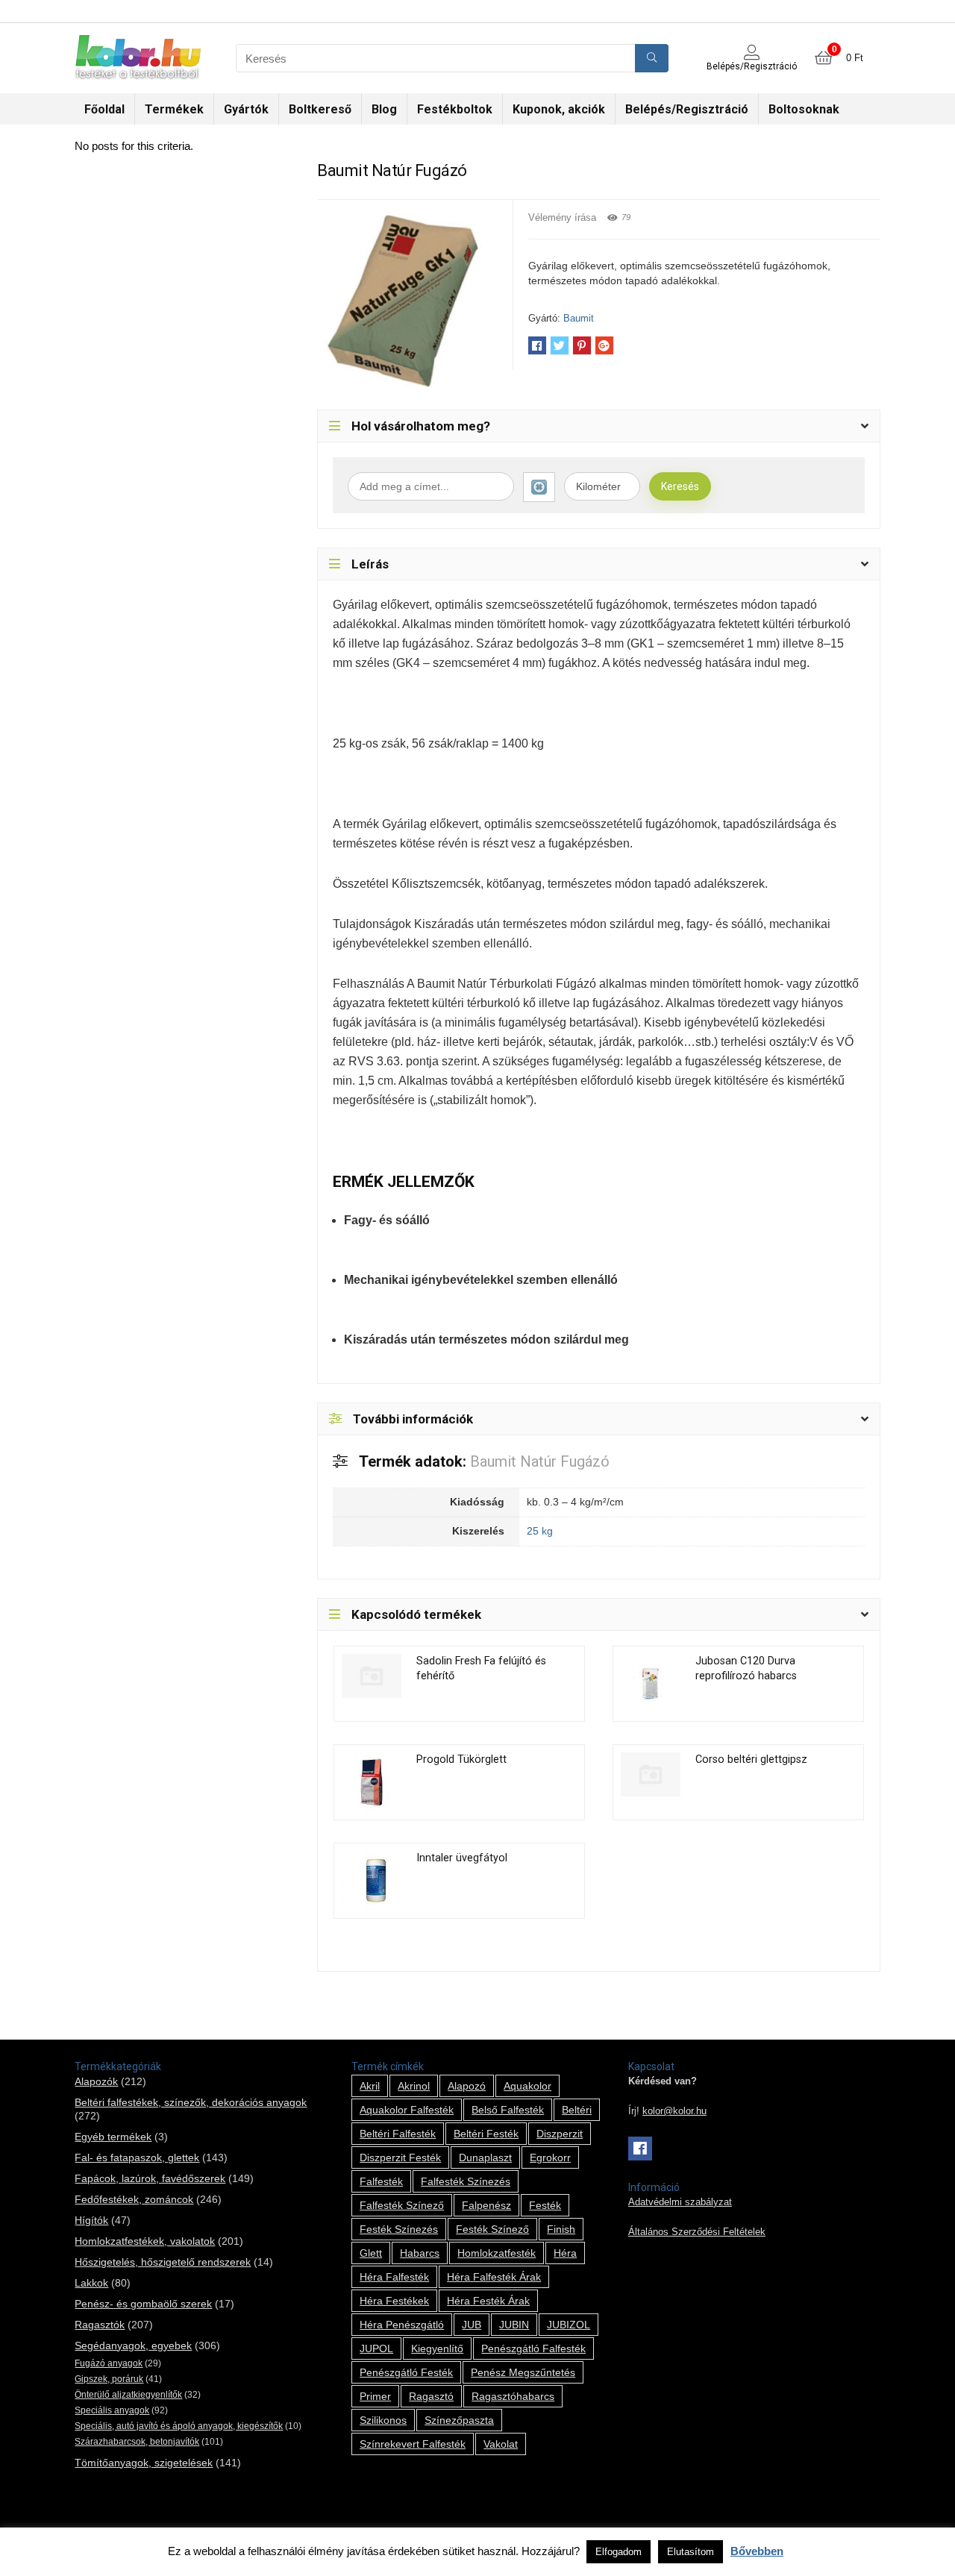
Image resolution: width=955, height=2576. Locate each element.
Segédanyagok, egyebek (133, 2345)
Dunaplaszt (485, 2157)
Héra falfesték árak (494, 2277)
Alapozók (96, 2081)
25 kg (540, 1531)
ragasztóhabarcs (513, 2396)
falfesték (381, 2181)
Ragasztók (100, 2325)
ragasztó (431, 2396)
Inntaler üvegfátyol (462, 1858)
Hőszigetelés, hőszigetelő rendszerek (163, 2262)
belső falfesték (508, 2110)
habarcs (420, 2253)
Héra (565, 2253)
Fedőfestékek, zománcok (134, 2199)
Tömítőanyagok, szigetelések (144, 2463)
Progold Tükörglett (461, 1759)
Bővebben (757, 2551)
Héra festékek (394, 2301)
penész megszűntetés (523, 2372)
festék (545, 2205)
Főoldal (104, 109)
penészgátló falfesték (533, 2348)
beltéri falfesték (398, 2134)
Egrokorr (550, 2157)
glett (371, 2253)
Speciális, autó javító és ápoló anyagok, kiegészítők (179, 2426)
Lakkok (91, 2283)
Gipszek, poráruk (109, 2379)
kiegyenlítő (437, 2348)
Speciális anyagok (112, 2410)
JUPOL (376, 2348)
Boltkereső (320, 109)
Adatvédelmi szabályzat (680, 2202)
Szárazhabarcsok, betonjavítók (137, 2442)
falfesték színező (402, 2205)
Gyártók (246, 109)
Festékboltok (455, 109)
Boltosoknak (804, 109)
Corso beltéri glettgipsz (751, 1759)
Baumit (579, 318)
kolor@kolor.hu (674, 2111)
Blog (384, 109)
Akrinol (414, 2086)
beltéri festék (486, 2134)
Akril (370, 2086)
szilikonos (383, 2420)
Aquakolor (527, 2086)
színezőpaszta (459, 2420)
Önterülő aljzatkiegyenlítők (128, 2395)
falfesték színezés (466, 2181)
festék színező (492, 2229)
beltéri (577, 2110)
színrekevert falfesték (413, 2444)
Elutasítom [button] (691, 2552)
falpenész (486, 2205)
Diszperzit (560, 2134)
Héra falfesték (394, 2277)
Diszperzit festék (400, 2157)
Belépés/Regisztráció (687, 109)
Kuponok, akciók (559, 109)
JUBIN (514, 2325)
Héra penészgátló (402, 2325)
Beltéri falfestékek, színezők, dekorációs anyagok (191, 2102)
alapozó (467, 2086)
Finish (561, 2229)
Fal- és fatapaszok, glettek (137, 2157)
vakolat (501, 2444)
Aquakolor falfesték (407, 2110)
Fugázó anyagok (109, 2363)
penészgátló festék (406, 2372)
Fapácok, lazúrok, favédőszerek (150, 2178)
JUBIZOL (569, 2325)
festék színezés (399, 2229)
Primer (375, 2396)
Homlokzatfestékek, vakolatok (145, 2241)
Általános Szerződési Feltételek (697, 2232)
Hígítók (91, 2220)
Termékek (174, 109)
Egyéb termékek (113, 2137)
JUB (472, 2325)
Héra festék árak (488, 2301)
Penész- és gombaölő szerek (143, 2304)
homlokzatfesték (497, 2253)
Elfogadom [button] (619, 2552)
